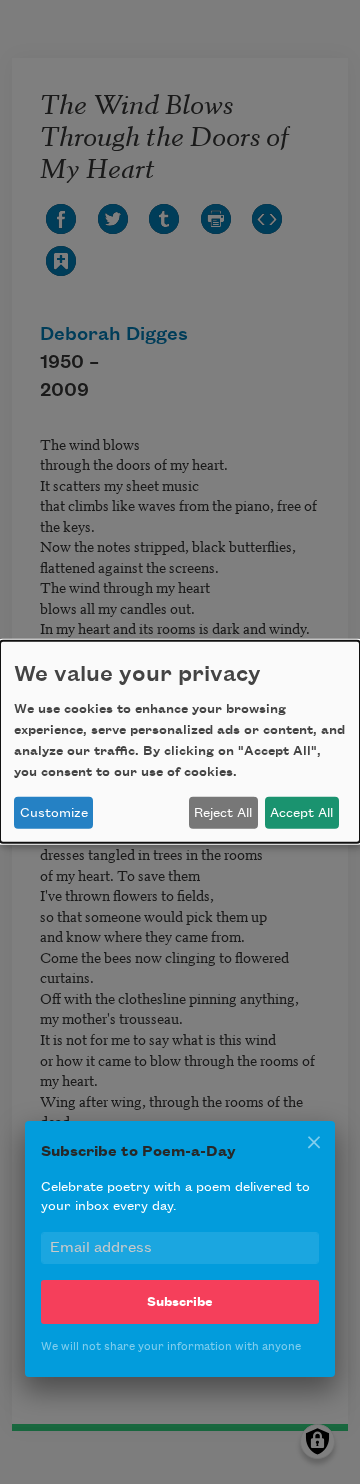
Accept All (301, 813)
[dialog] (180, 742)
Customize (54, 813)
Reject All (223, 813)
